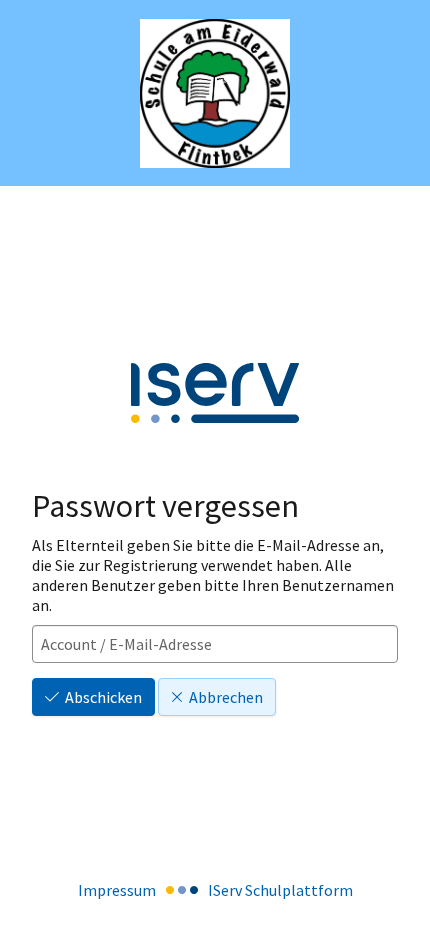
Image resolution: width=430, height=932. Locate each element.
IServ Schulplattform (280, 890)
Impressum (117, 890)
